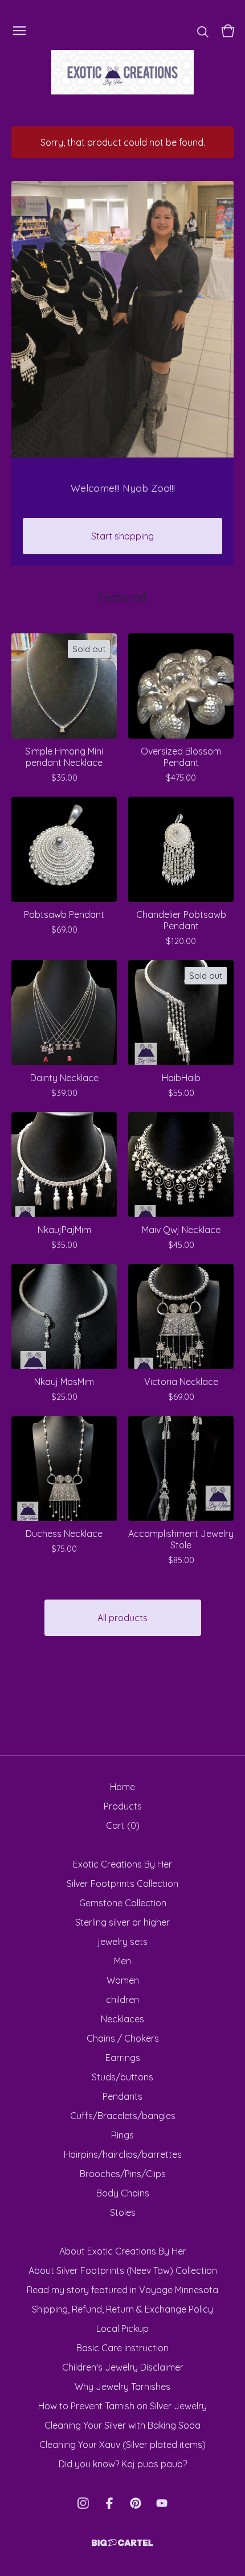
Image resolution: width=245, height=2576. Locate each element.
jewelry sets (123, 1942)
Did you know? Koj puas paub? (123, 2464)
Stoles (123, 2212)
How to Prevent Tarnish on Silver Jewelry (122, 2406)
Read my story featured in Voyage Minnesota (122, 2290)
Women (123, 1980)
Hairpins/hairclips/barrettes (123, 2154)
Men (122, 1961)
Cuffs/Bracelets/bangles (123, 2116)
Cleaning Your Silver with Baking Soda (122, 2425)
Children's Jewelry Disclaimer (123, 2367)
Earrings (123, 2058)
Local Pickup (122, 2328)
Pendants (122, 2096)
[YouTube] (162, 2503)
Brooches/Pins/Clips (123, 2174)
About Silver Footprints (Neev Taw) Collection (123, 2270)
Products (123, 1806)
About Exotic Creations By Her (123, 2251)
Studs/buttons (122, 2077)
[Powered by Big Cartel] (122, 2543)
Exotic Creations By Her (122, 1864)
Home (122, 1787)
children (122, 2000)
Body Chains (123, 2193)
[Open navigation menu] (19, 31)
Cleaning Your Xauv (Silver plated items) (122, 2445)
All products (122, 1618)
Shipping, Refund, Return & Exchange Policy (122, 2309)
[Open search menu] (203, 31)
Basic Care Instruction (122, 2348)
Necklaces (122, 2019)
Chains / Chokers (123, 2038)
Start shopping (122, 536)
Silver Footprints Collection (122, 1883)
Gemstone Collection (123, 1903)
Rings (122, 2135)
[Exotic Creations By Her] (122, 72)
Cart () (123, 1825)
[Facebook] (109, 2503)
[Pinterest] (136, 2503)
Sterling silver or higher (122, 1922)
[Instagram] (83, 2503)
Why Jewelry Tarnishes (122, 2387)
